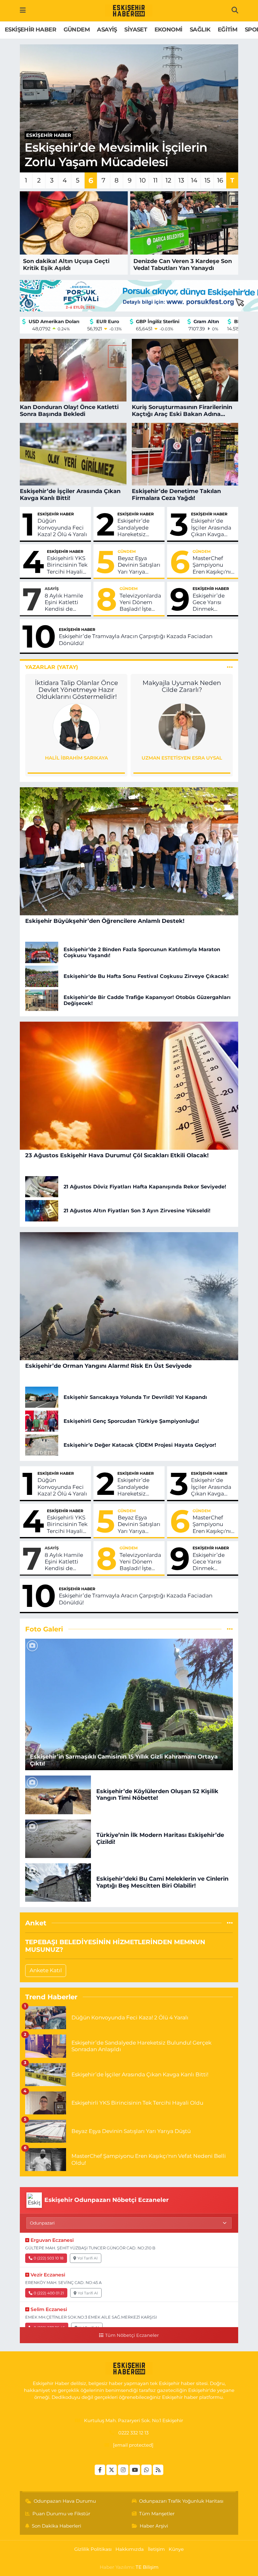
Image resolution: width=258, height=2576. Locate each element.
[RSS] (158, 2470)
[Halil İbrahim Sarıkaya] (76, 727)
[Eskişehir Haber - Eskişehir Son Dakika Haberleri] (129, 11)
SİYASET (136, 30)
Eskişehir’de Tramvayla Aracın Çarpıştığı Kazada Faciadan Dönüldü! (136, 640)
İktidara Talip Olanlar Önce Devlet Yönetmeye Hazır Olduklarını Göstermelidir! (76, 690)
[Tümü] (230, 1923)
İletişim (156, 2549)
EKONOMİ (168, 30)
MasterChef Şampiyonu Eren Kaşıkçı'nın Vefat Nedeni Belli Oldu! (213, 565)
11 (155, 180)
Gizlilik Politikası (93, 2549)
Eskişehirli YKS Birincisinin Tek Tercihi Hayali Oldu (67, 565)
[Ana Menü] (23, 10)
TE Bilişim (147, 2567)
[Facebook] (100, 2470)
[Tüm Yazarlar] (230, 667)
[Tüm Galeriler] (230, 1629)
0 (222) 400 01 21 (49, 2293)
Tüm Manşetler (157, 2514)
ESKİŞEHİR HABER (30, 30)
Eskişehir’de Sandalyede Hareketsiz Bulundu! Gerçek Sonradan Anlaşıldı (133, 528)
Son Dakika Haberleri (56, 2526)
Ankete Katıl (46, 1970)
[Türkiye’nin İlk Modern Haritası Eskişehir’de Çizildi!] (58, 1838)
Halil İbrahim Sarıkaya (76, 758)
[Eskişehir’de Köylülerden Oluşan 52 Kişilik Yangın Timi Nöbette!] (58, 1794)
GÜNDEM (77, 30)
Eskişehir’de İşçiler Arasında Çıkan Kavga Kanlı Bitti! (211, 528)
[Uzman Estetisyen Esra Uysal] (182, 727)
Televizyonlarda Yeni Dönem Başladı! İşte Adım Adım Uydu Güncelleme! (140, 603)
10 (143, 180)
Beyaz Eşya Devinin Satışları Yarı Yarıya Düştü (139, 565)
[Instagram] (123, 2470)
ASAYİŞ (107, 30)
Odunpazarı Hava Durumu (65, 2501)
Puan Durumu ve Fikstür (61, 2514)
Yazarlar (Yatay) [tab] (52, 667)
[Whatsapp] (146, 2470)
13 (181, 180)
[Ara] (235, 10)
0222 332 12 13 (133, 2433)
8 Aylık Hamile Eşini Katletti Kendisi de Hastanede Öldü (66, 603)
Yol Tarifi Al (87, 2258)
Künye (176, 2549)
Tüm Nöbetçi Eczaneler (132, 2335)
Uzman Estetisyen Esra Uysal (182, 758)
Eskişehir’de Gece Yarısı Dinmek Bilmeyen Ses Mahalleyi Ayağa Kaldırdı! (213, 603)
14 (194, 180)
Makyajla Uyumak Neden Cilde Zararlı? (182, 686)
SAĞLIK (200, 30)
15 (207, 180)
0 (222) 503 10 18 (49, 2258)
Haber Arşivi (154, 2526)
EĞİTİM (227, 30)
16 (220, 180)
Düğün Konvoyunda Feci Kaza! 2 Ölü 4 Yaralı (62, 528)
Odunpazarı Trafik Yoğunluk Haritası (181, 2501)
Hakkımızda (130, 2549)
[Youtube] (135, 2470)
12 (168, 180)
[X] (112, 2470)
